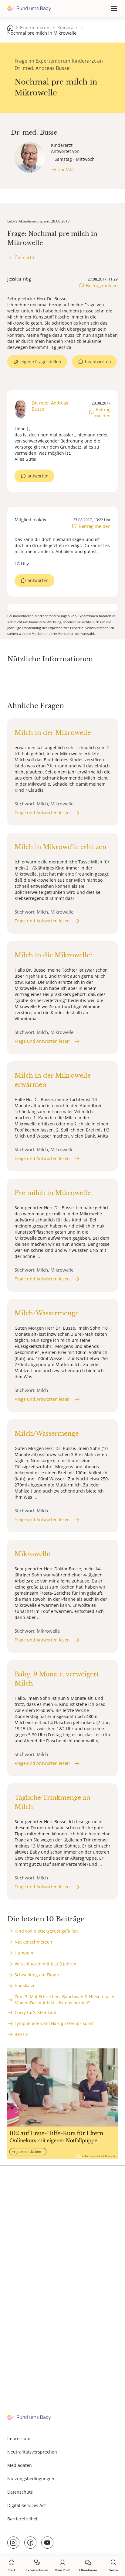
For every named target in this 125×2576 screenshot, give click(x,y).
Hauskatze (25, 1986)
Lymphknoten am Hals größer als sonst (54, 2023)
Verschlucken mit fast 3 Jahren (46, 1964)
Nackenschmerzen (33, 1942)
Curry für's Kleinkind (35, 2012)
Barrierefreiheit (23, 2519)
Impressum (19, 2438)
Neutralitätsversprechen (32, 2452)
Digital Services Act (27, 2505)
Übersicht (24, 258)
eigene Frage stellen (41, 362)
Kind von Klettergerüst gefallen (46, 1931)
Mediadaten (20, 2465)
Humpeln (24, 1953)
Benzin (22, 2034)
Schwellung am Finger (37, 1975)
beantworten (98, 362)
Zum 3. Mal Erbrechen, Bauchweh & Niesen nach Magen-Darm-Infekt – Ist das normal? (64, 2000)
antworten (38, 476)
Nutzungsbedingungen (31, 2479)
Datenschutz (20, 2492)
